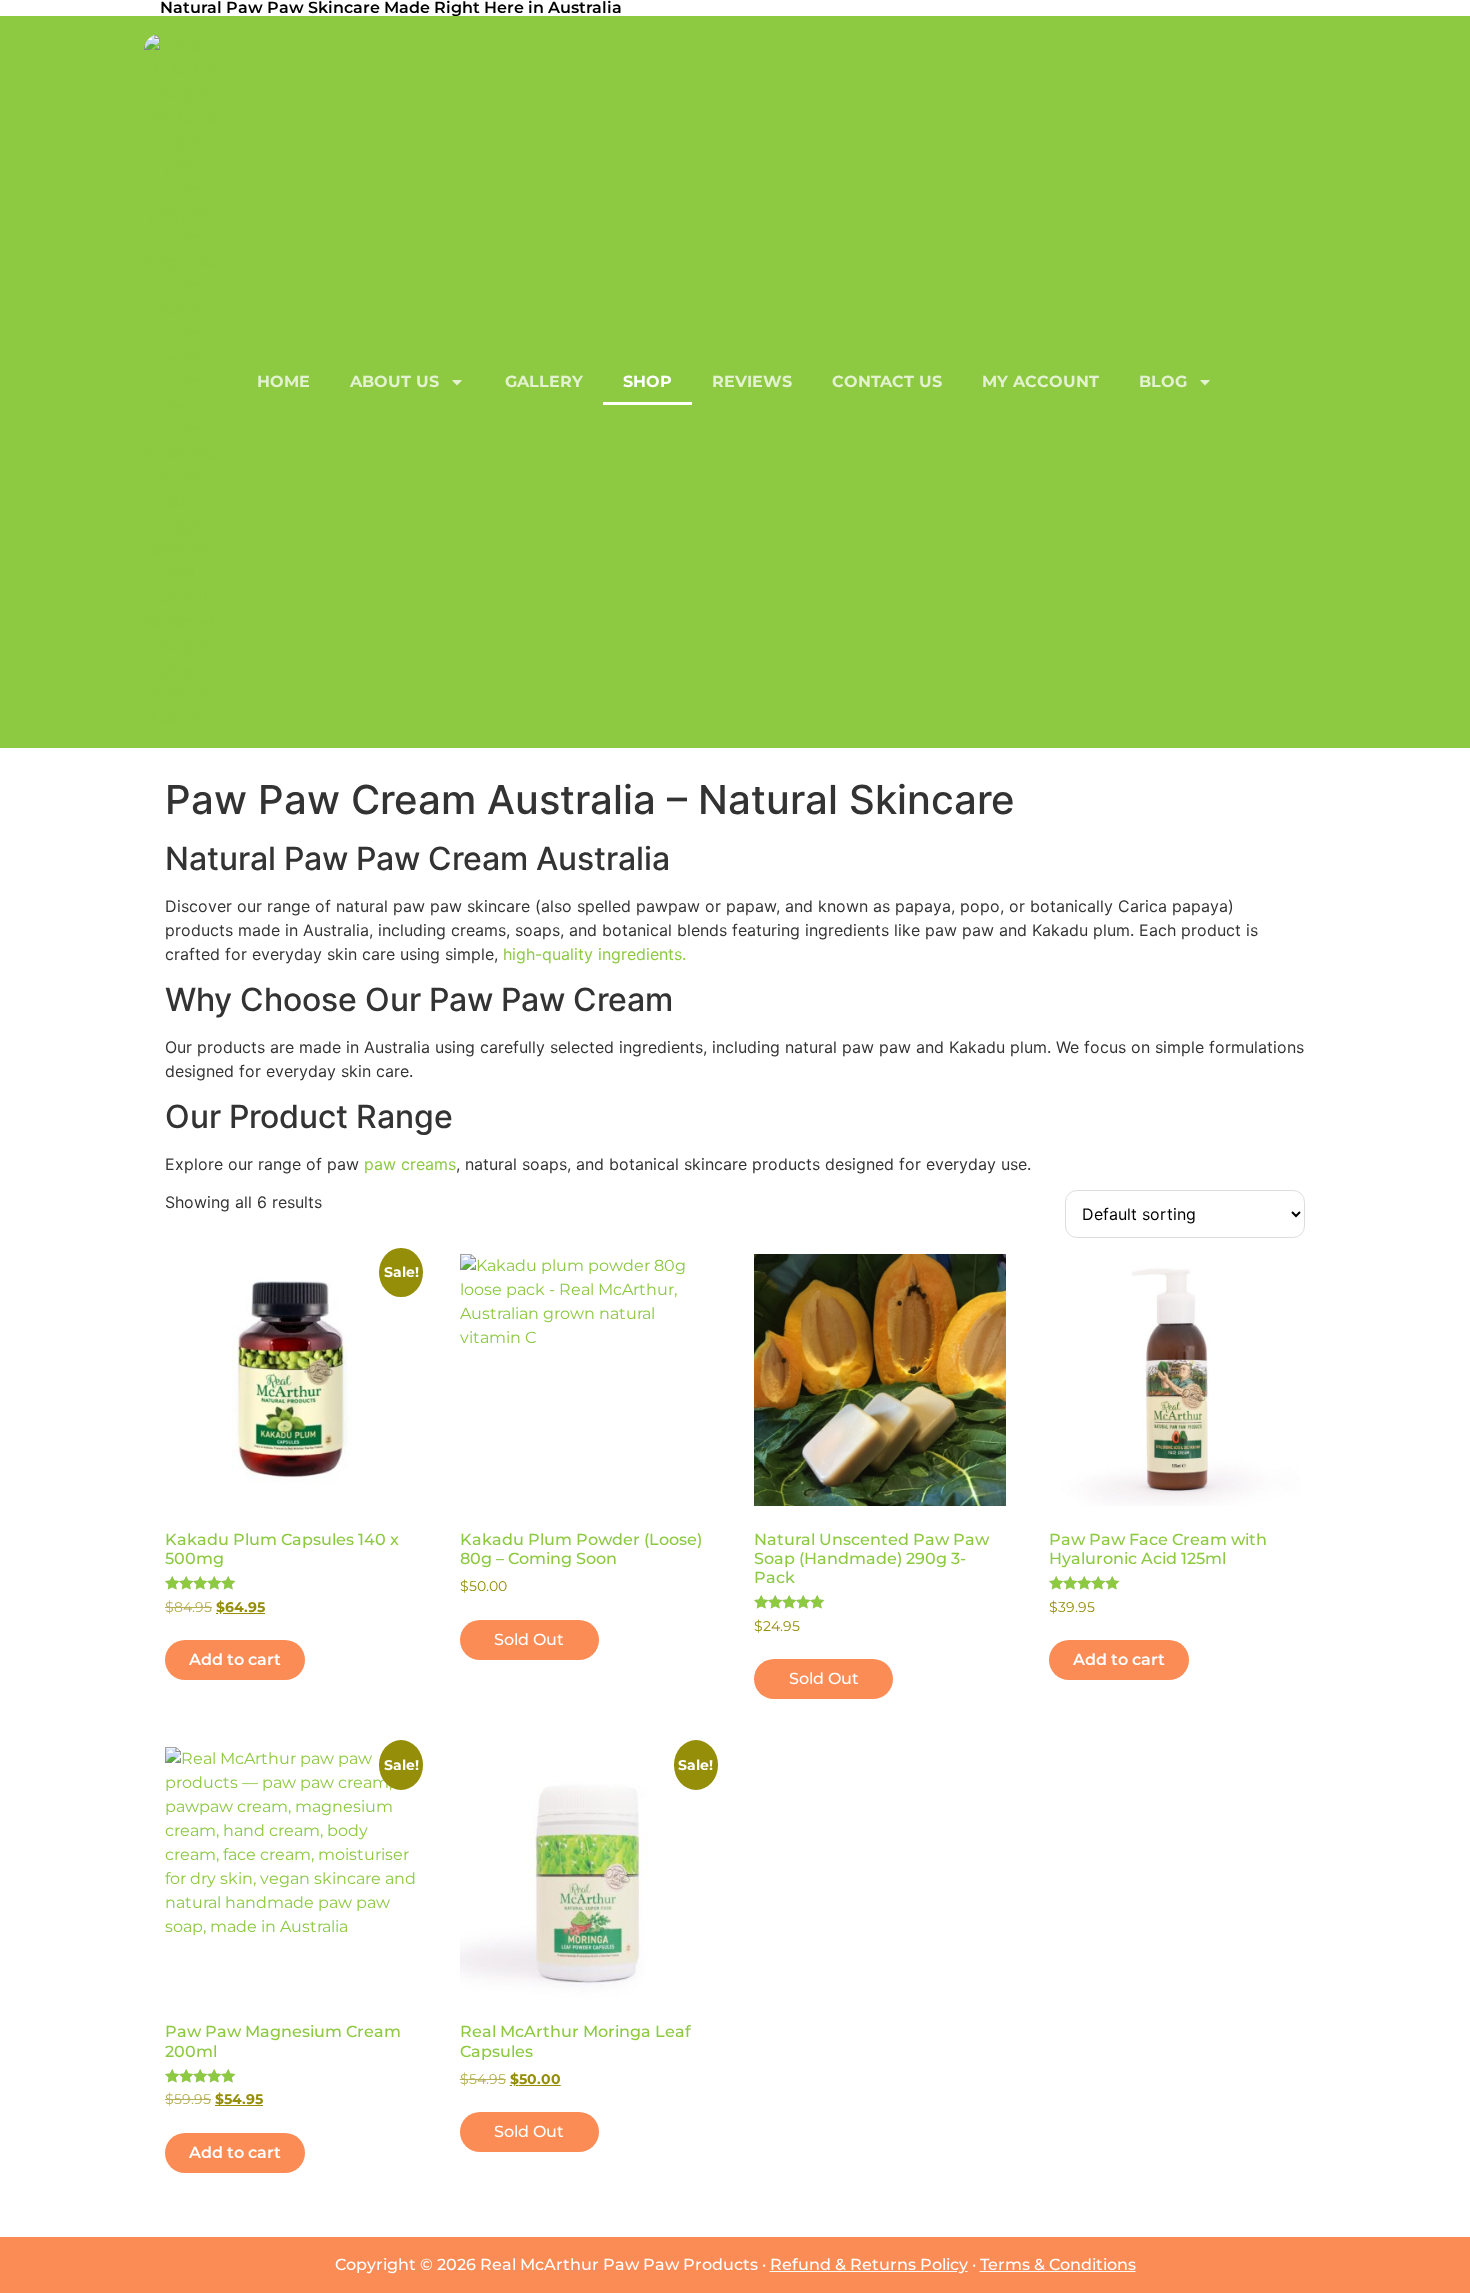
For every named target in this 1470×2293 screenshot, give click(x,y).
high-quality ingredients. (594, 954)
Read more (529, 1639)
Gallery (544, 381)
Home (283, 381)
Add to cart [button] (235, 1659)
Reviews (752, 381)
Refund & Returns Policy (869, 2264)
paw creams (410, 1164)
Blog (1163, 381)
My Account (1040, 381)
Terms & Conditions (1058, 2264)
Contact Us (887, 381)
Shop (647, 381)
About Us (394, 381)
